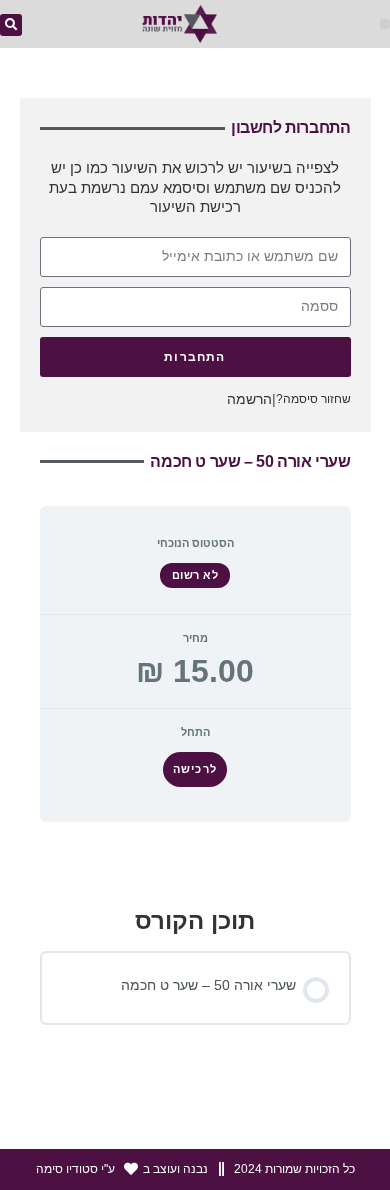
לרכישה (194, 769)
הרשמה (249, 399)
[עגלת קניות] (60, 27)
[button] (385, 24)
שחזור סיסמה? (313, 399)
